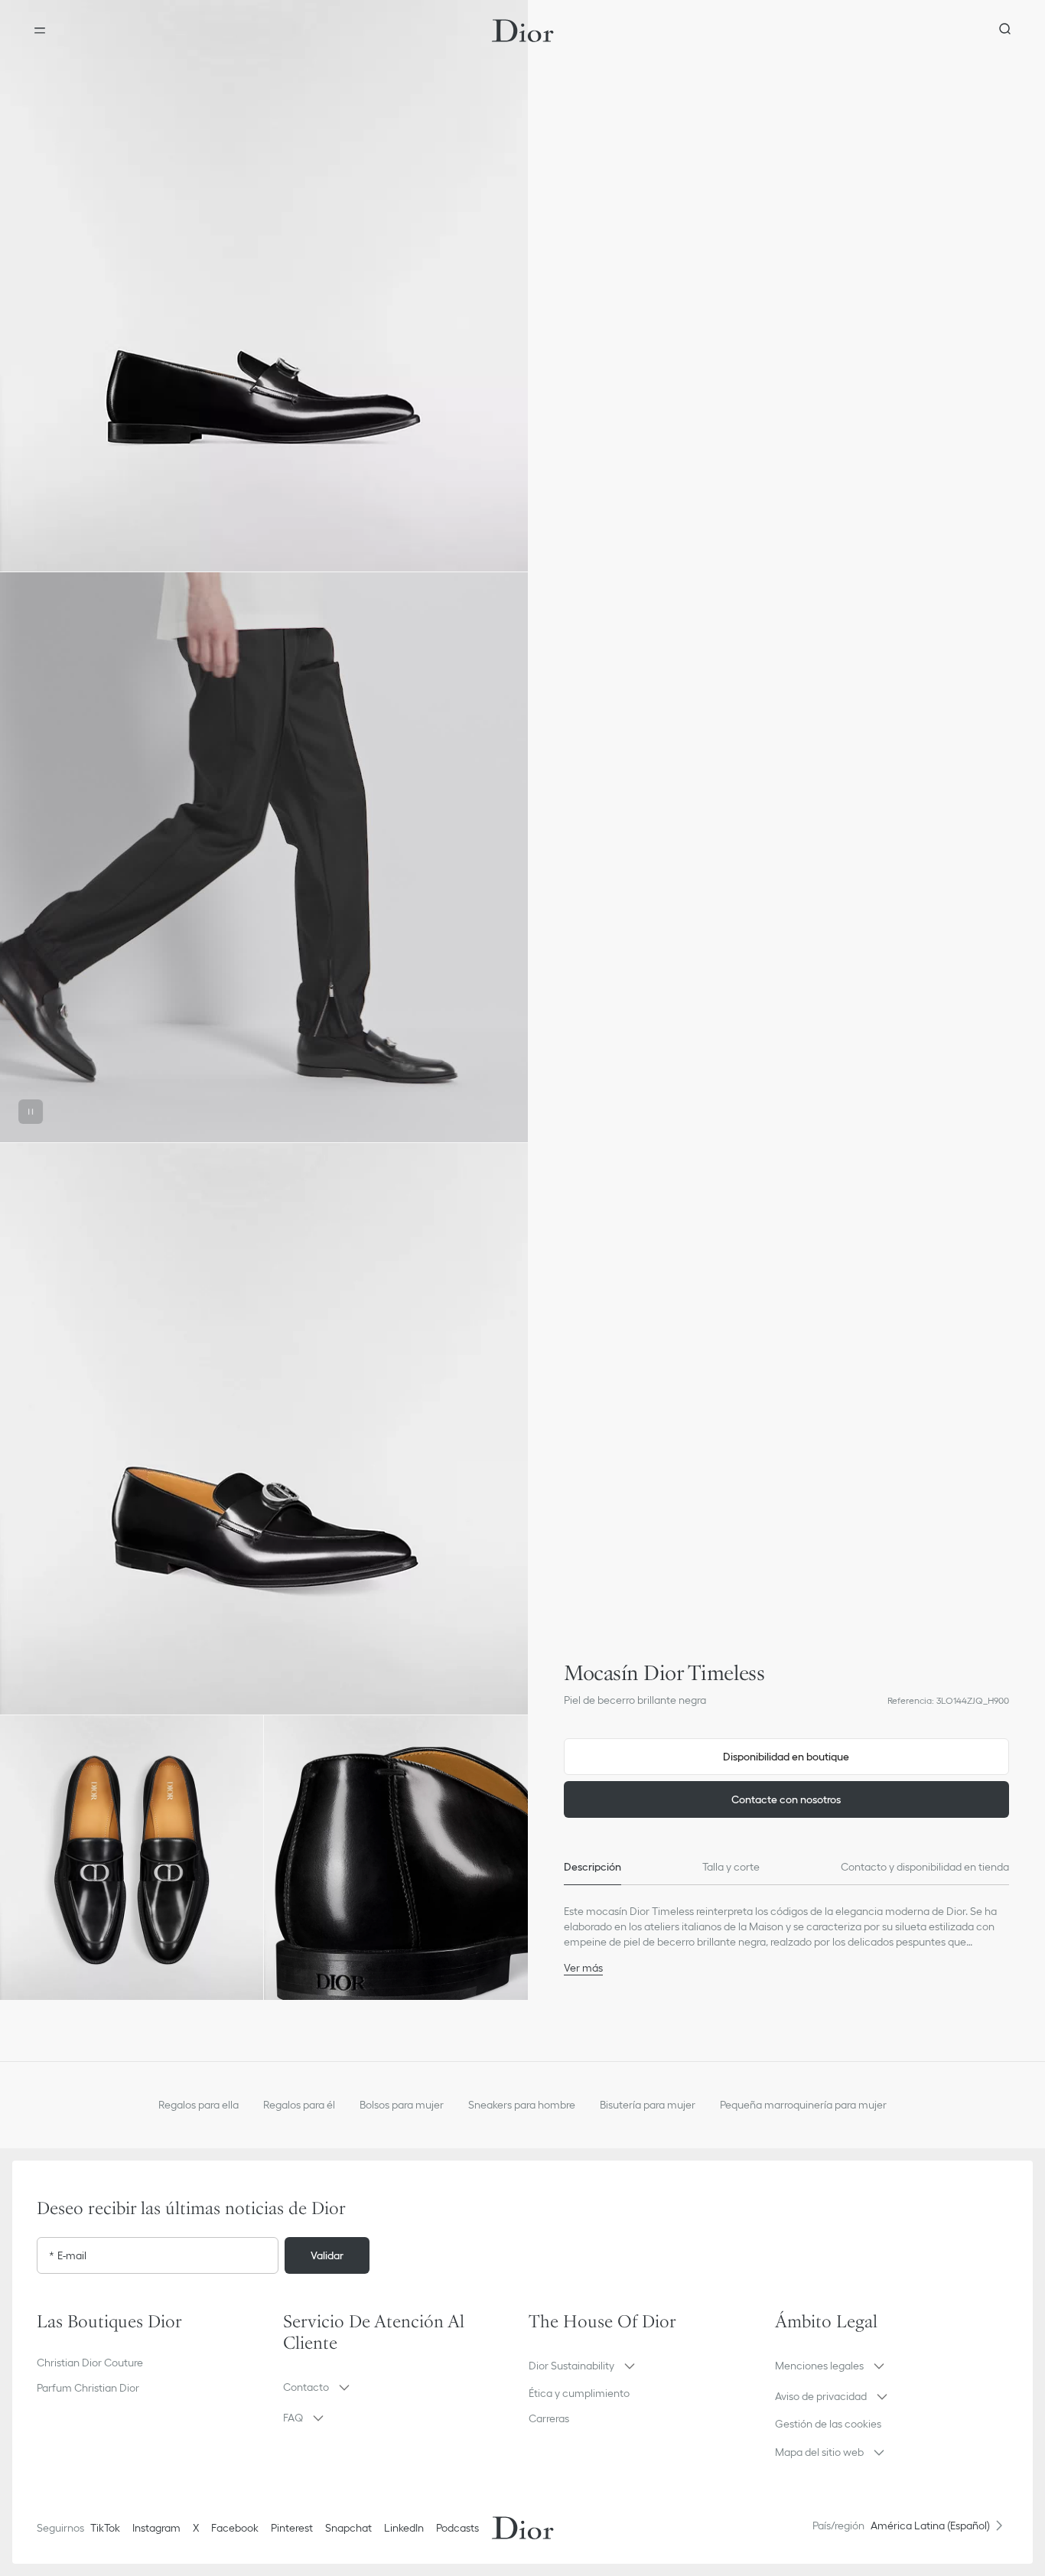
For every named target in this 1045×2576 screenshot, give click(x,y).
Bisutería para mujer (648, 2105)
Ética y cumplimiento (579, 2393)
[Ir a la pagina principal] (523, 31)
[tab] (592, 1867)
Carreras (549, 2418)
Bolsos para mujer (402, 2105)
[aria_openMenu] (40, 31)
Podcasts (457, 2528)
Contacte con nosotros (786, 1799)
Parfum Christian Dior (88, 2388)
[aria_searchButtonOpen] (1005, 31)
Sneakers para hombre (522, 2105)
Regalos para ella (199, 2105)
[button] (264, 286)
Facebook (235, 2528)
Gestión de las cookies (828, 2424)
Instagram (156, 2528)
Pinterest (292, 2528)
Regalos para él (299, 2105)
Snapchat (348, 2528)
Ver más (583, 1968)
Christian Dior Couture (90, 2363)
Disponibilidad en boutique (786, 1757)
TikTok (105, 2528)
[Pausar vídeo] (31, 1112)
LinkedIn (404, 2528)
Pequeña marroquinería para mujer (803, 2105)
